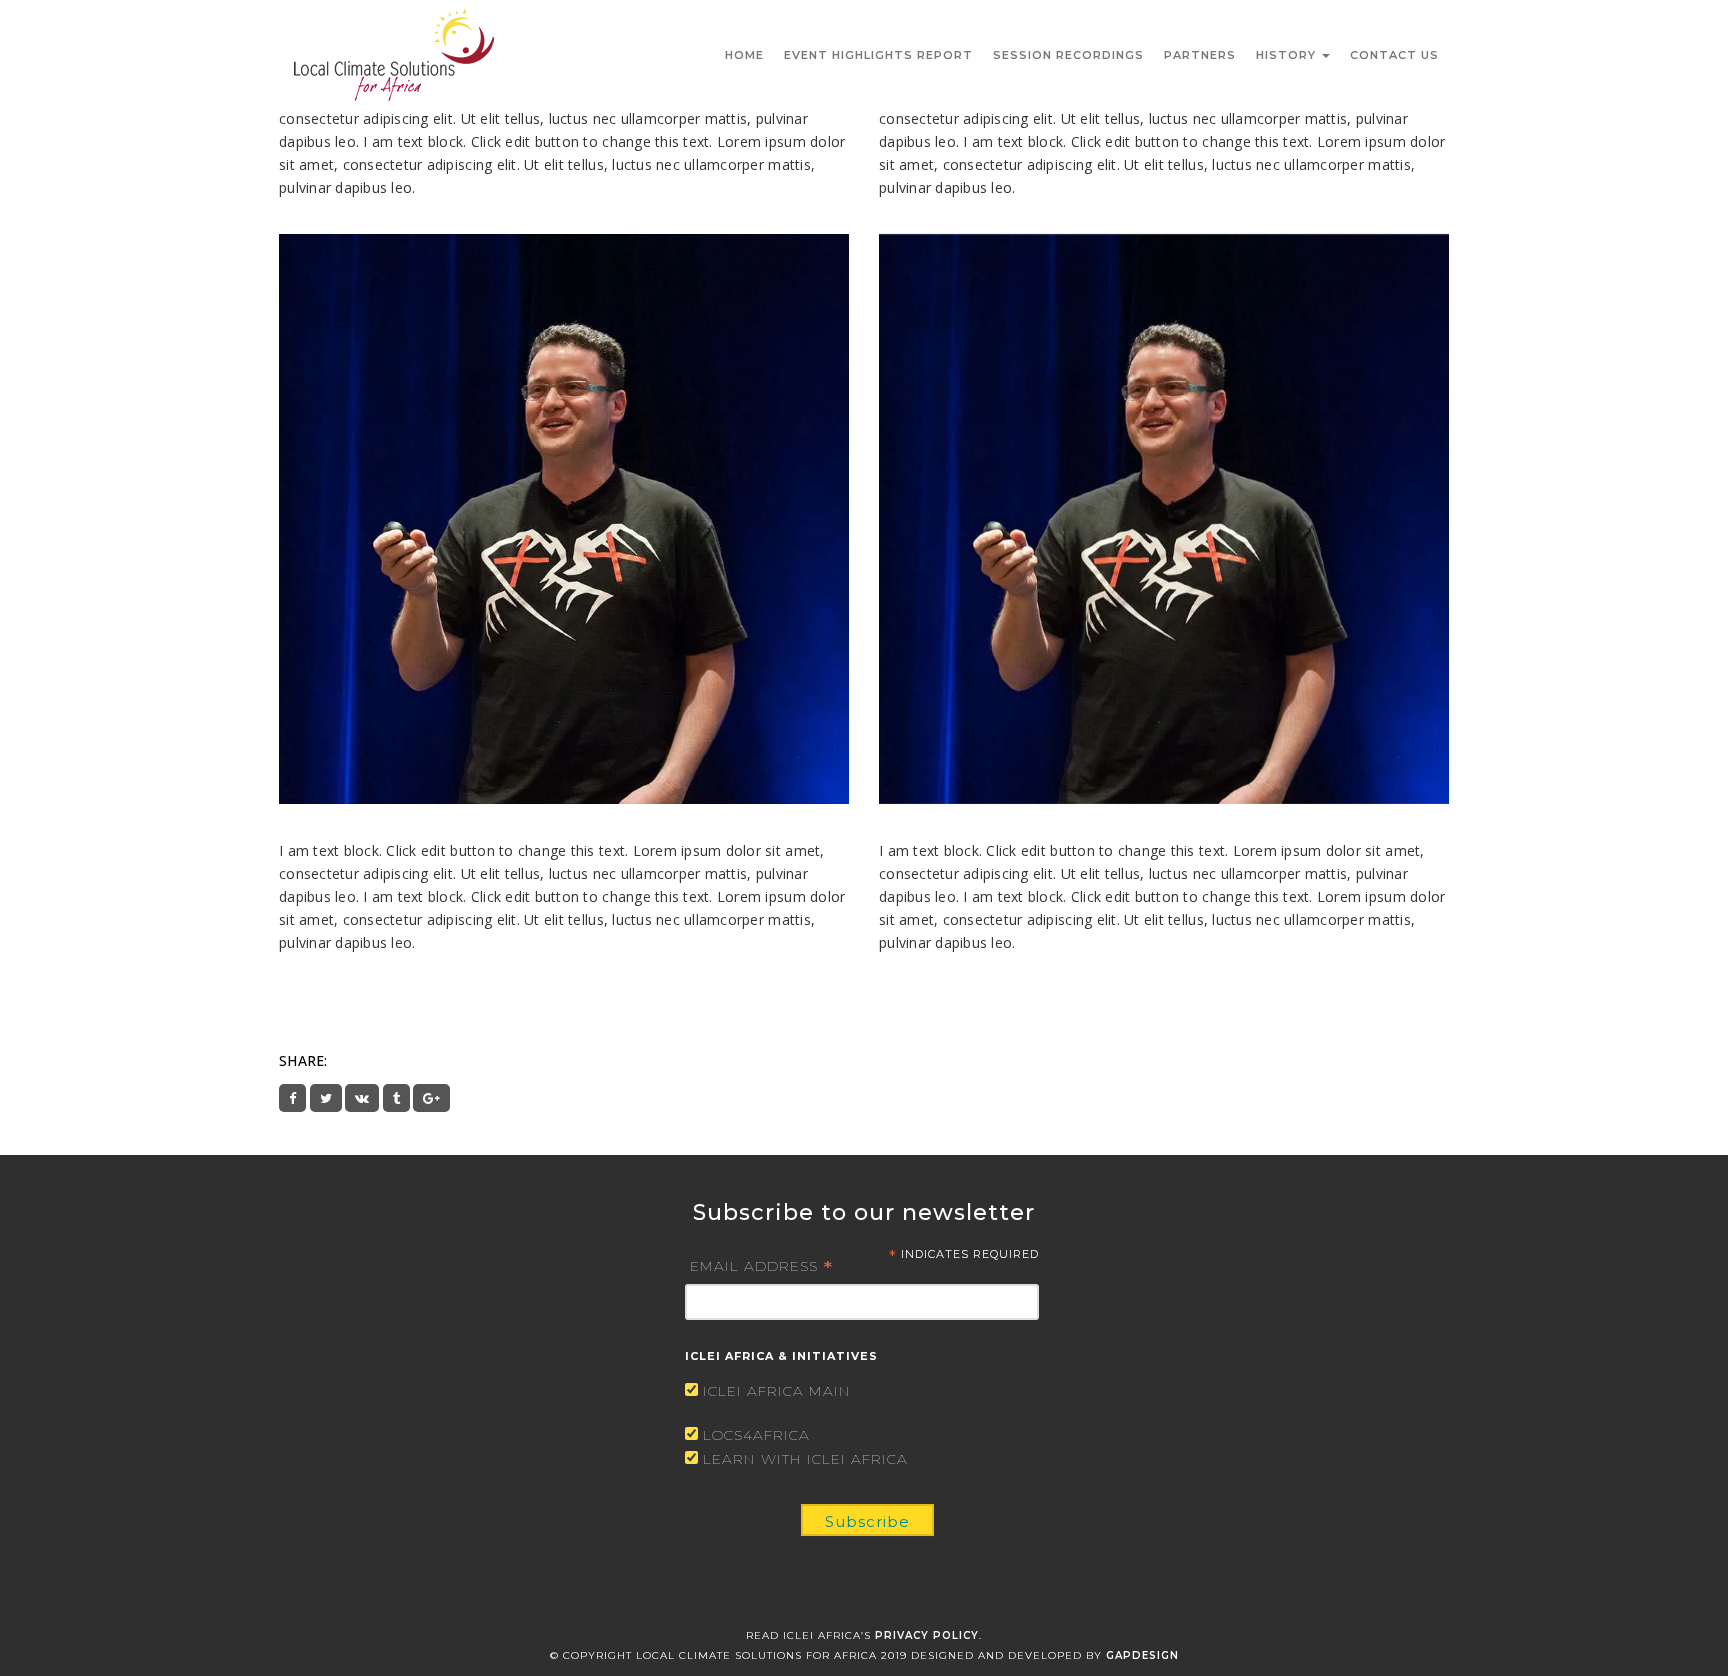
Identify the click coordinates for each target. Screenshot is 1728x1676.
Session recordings (1068, 55)
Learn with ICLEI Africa (805, 1459)
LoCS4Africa (756, 1435)
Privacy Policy (927, 1635)
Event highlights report (878, 55)
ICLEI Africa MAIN (777, 1391)
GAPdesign (1142, 1655)
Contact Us (1394, 55)
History (1288, 55)
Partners (1200, 55)
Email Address (761, 1265)
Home (744, 55)
